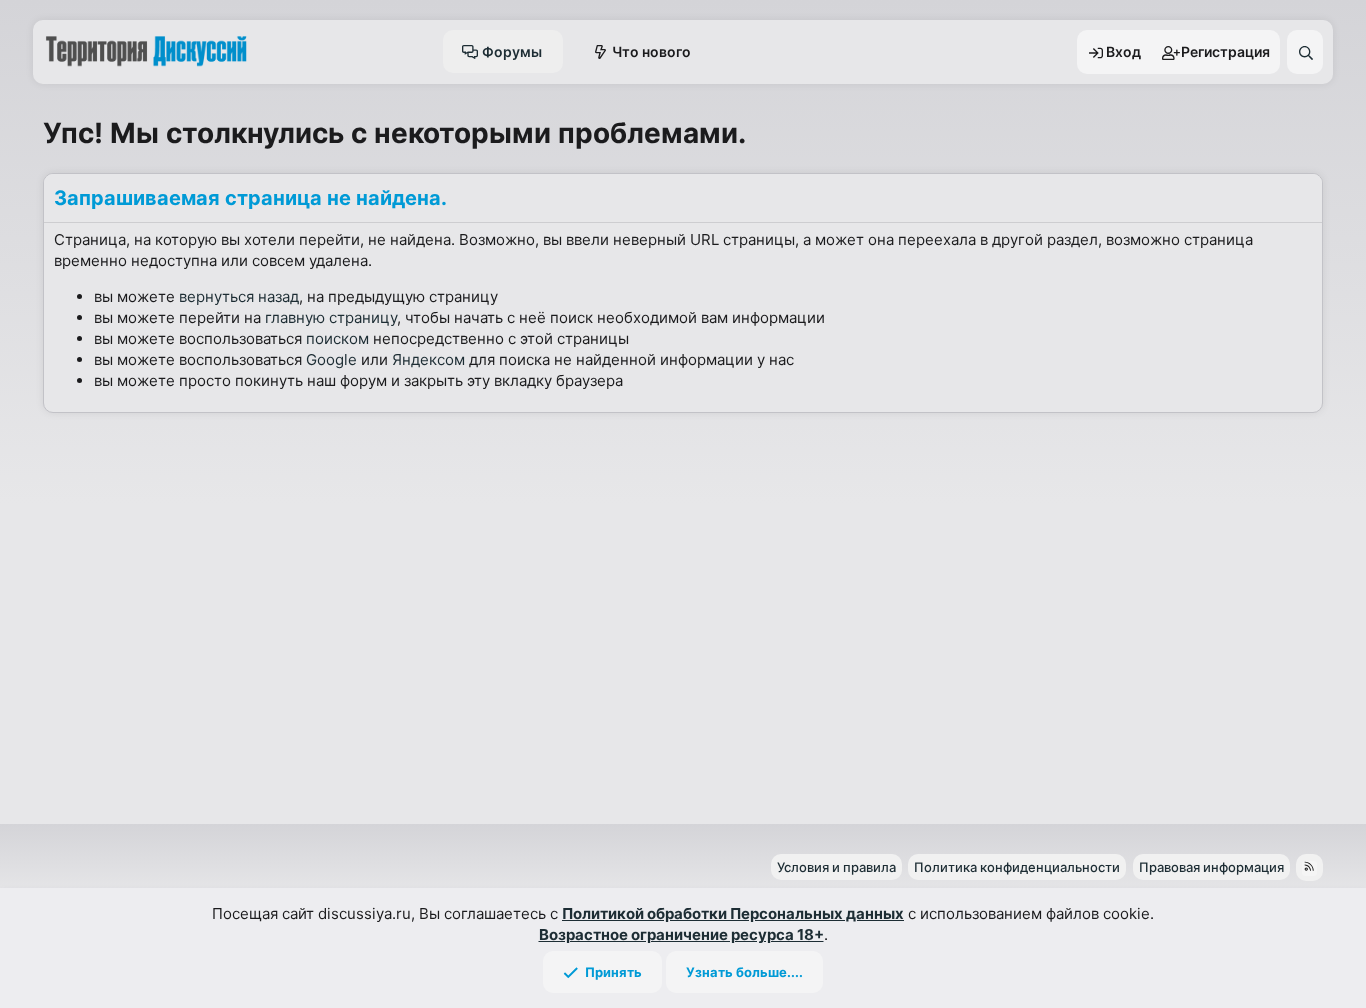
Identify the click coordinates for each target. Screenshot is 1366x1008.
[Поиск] (1305, 52)
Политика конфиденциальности (1017, 867)
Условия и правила (836, 867)
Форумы (512, 51)
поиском (337, 338)
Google (331, 359)
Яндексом (428, 359)
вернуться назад (239, 296)
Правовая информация (1211, 867)
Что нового (651, 51)
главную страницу (331, 317)
